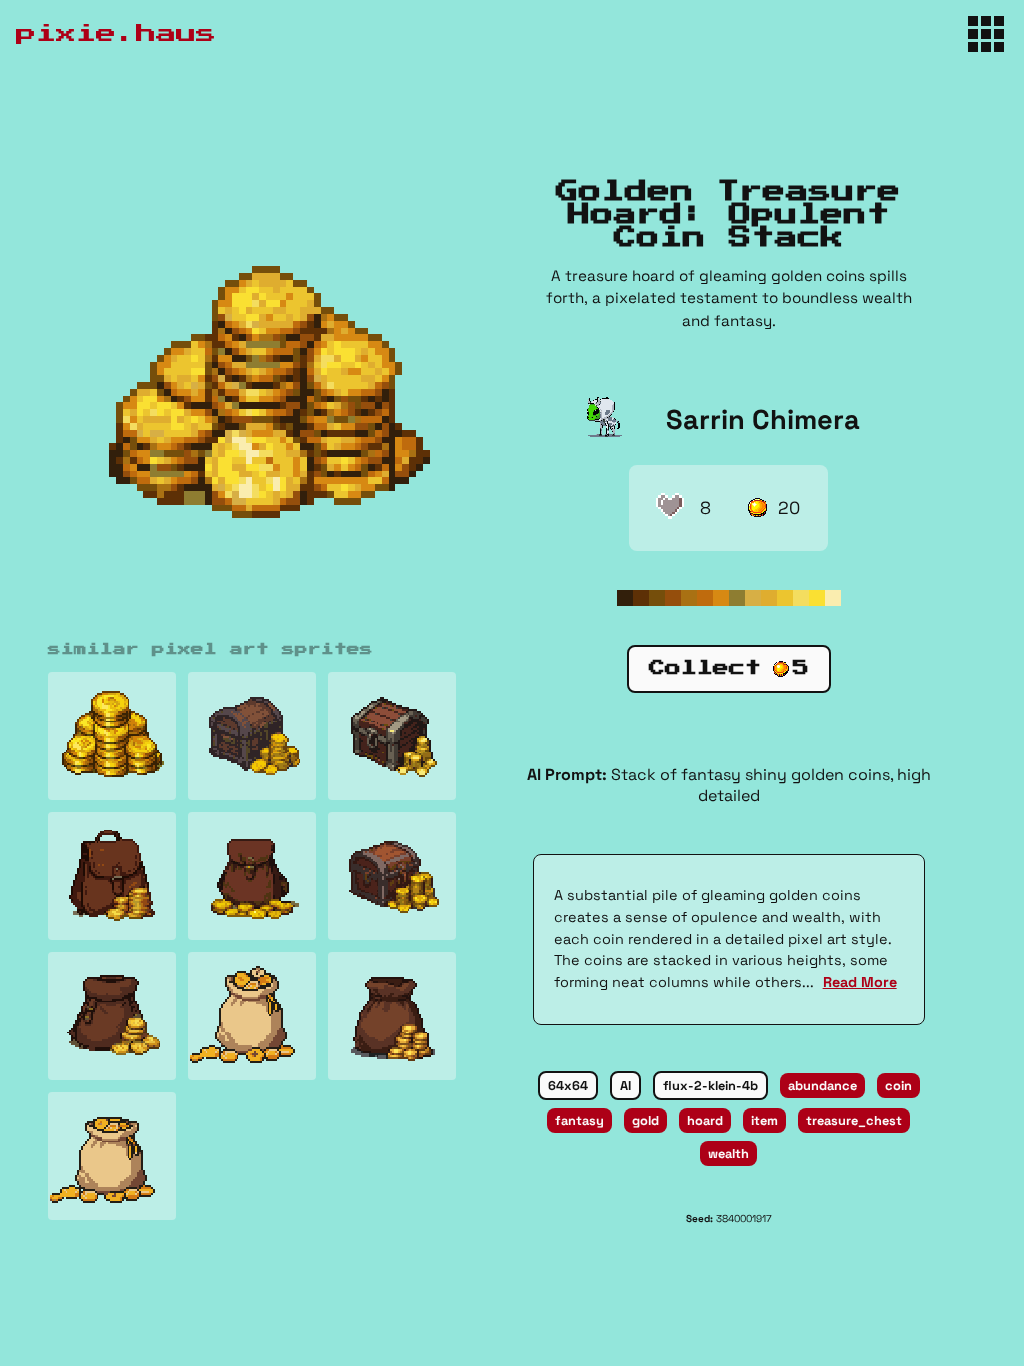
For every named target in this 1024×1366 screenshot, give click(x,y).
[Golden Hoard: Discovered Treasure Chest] (392, 876)
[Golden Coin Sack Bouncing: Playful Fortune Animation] (252, 1016)
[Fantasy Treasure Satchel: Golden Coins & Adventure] (112, 876)
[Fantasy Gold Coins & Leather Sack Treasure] (112, 1016)
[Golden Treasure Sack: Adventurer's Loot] (252, 876)
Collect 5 (729, 668)
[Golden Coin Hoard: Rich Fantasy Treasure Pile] (112, 736)
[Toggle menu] (986, 34)
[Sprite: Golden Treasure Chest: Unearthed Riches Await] (252, 736)
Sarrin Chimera (763, 419)
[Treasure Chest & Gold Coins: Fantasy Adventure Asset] (392, 736)
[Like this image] (670, 508)
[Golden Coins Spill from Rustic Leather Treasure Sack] (392, 1016)
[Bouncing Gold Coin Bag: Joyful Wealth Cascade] (112, 1156)
